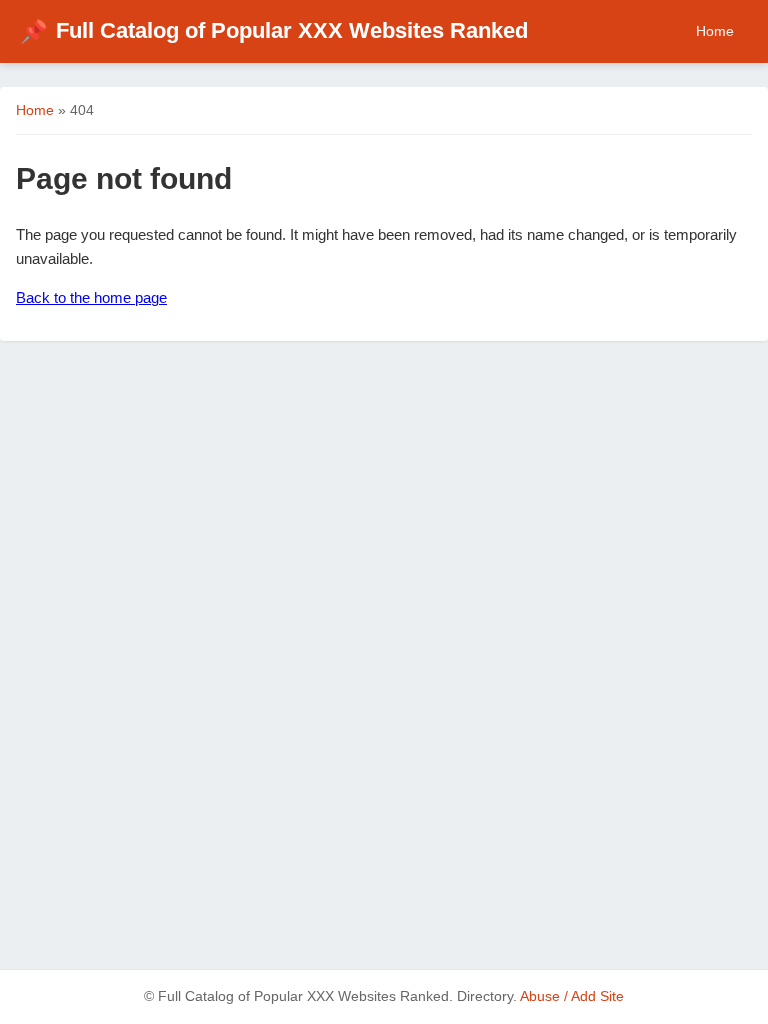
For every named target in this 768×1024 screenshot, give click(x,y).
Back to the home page (91, 297)
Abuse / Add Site (572, 996)
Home (715, 31)
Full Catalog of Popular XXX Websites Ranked (274, 30)
